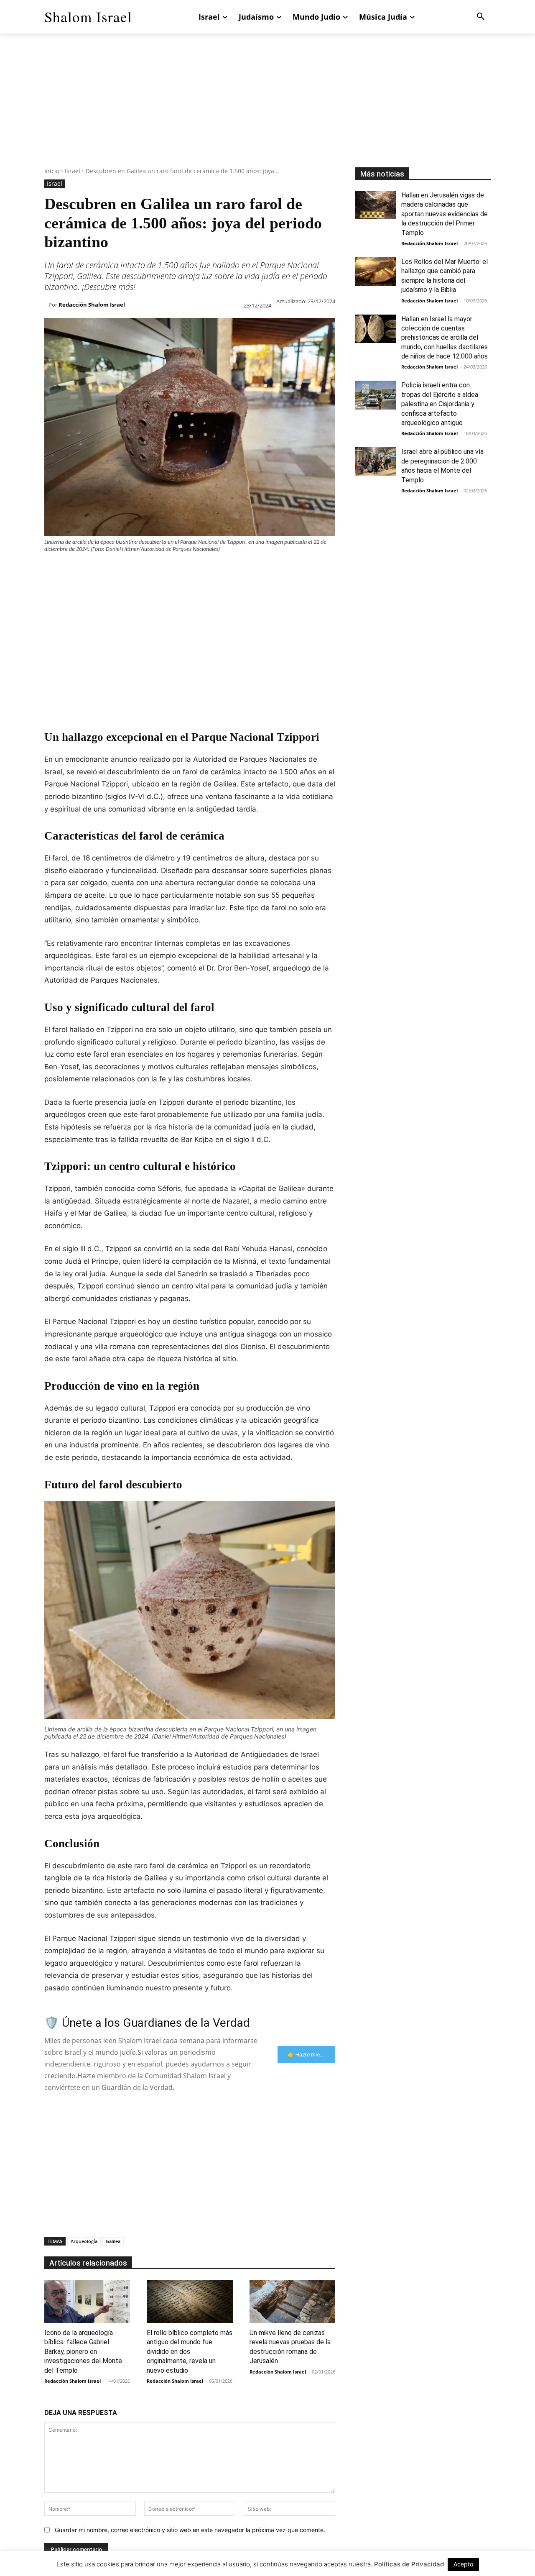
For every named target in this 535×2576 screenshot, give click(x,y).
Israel (73, 171)
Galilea (113, 2241)
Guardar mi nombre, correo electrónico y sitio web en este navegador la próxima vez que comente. (190, 2530)
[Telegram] (187, 570)
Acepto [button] (463, 2564)
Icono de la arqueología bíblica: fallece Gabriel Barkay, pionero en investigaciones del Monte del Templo (83, 2352)
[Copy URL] (206, 570)
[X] (72, 570)
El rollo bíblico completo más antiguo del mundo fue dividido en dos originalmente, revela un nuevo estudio (190, 2352)
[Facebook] (53, 570)
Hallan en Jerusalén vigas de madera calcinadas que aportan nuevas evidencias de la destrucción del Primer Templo (445, 214)
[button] (481, 17)
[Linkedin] (130, 570)
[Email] (168, 570)
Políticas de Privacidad (409, 2564)
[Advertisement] (267, 109)
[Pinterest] (91, 570)
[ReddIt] (149, 570)
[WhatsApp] (110, 570)
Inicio (52, 171)
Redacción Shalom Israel (92, 305)
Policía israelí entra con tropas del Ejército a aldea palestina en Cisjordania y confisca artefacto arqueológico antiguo (440, 404)
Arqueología (84, 2241)
